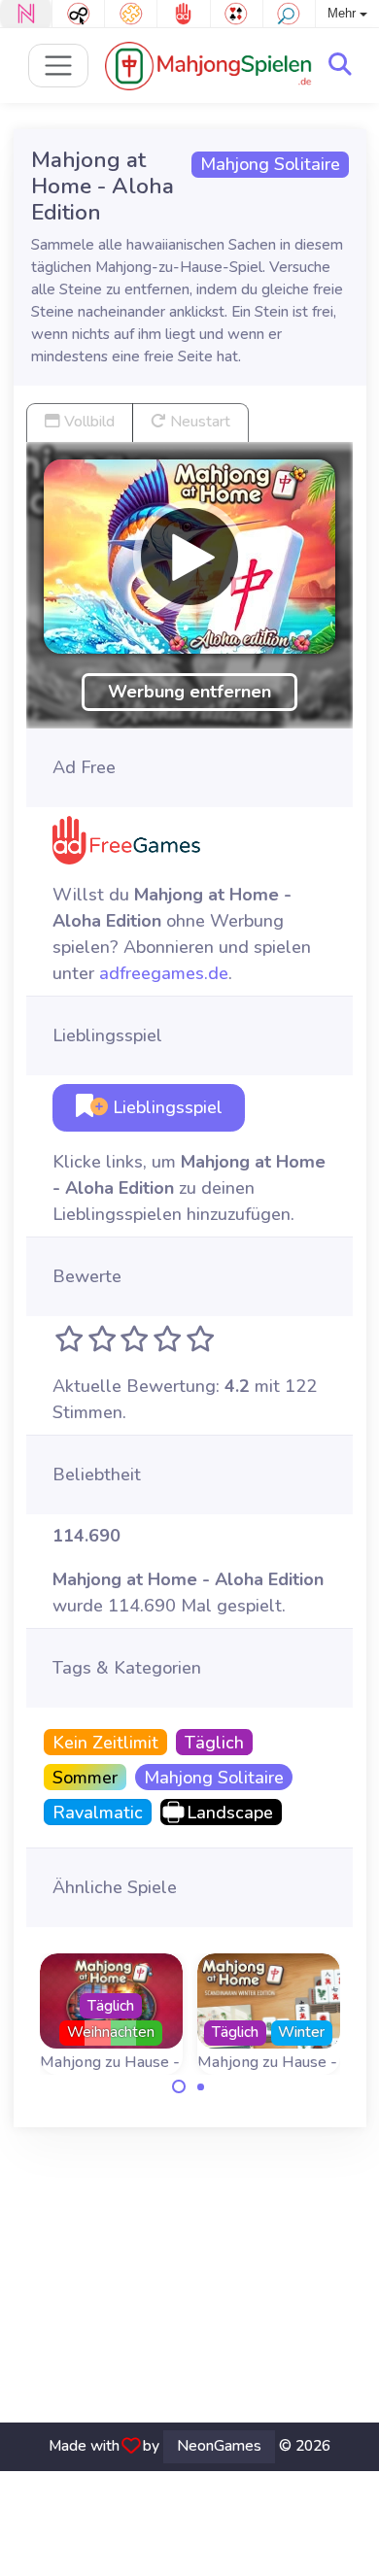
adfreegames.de (164, 973)
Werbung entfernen (189, 692)
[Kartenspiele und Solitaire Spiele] (237, 14)
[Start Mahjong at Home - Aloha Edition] (189, 557)
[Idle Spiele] (78, 14)
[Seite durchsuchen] (340, 65)
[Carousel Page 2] (201, 2086)
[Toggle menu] (59, 66)
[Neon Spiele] (26, 14)
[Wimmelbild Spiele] (289, 14)
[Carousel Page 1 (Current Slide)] (179, 2086)
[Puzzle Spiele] (131, 14)
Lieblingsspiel (165, 1107)
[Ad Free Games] (183, 14)
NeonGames (219, 2446)
